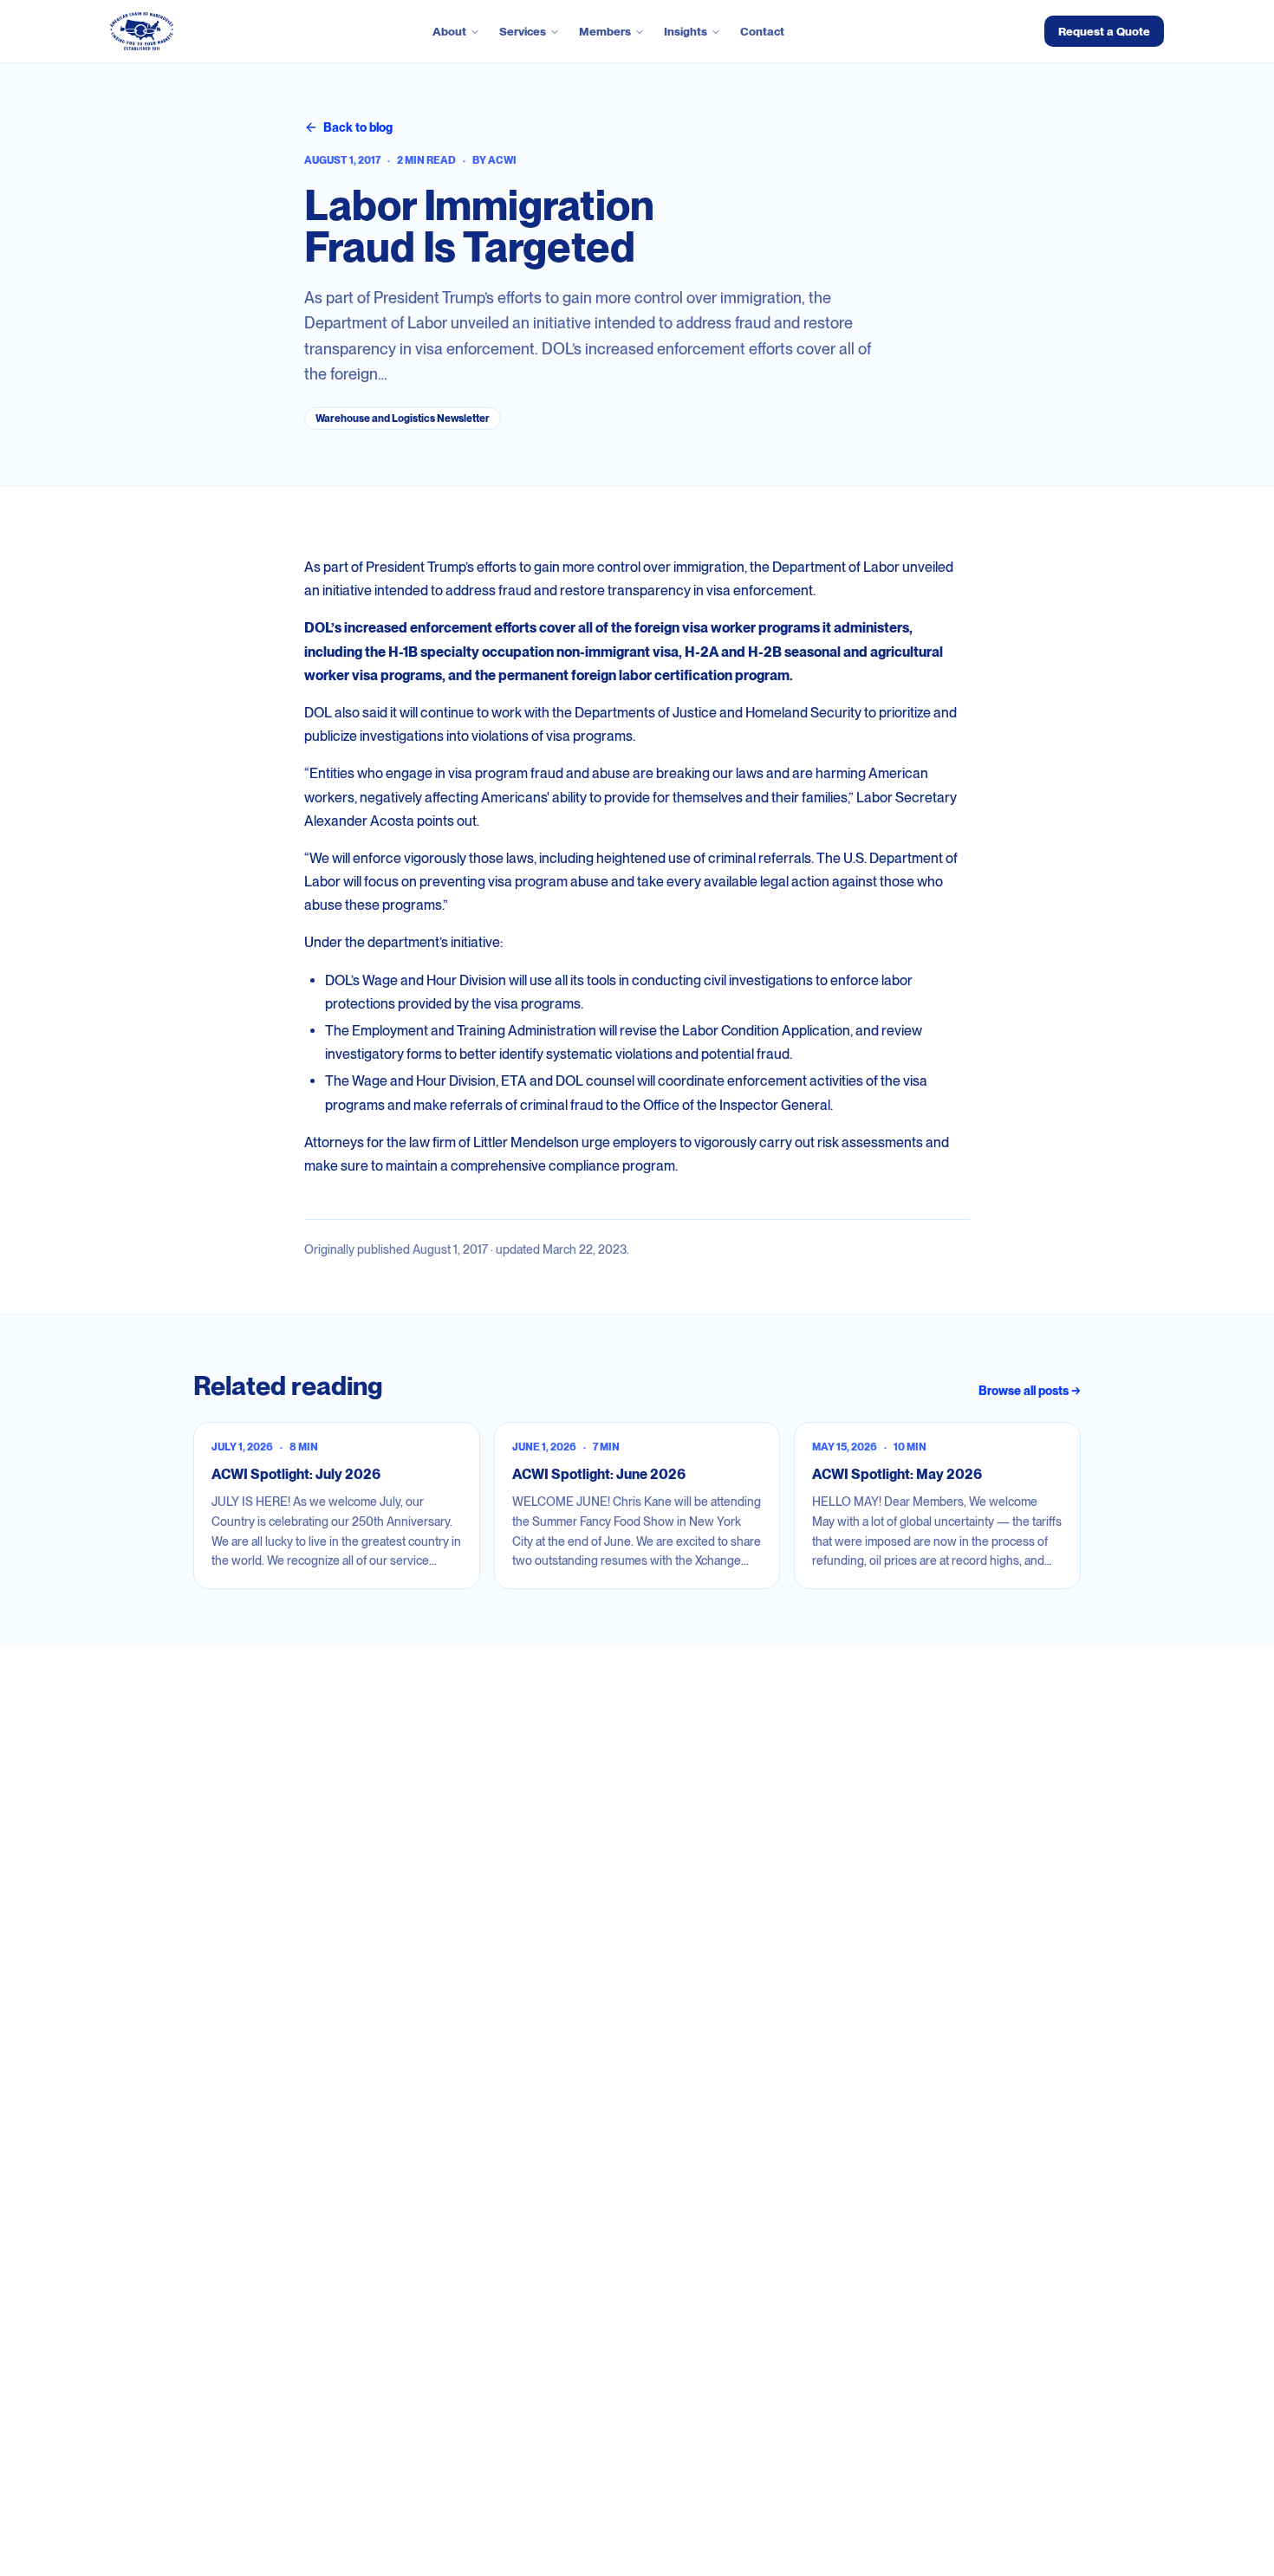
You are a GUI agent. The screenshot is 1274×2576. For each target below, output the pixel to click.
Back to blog (358, 127)
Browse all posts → (1030, 1391)
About (449, 31)
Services (523, 31)
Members (605, 31)
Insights (686, 31)
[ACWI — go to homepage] (142, 31)
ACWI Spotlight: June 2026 (599, 1474)
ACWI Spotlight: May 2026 (897, 1474)
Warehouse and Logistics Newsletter (403, 419)
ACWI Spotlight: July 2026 (296, 1474)
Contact (762, 31)
